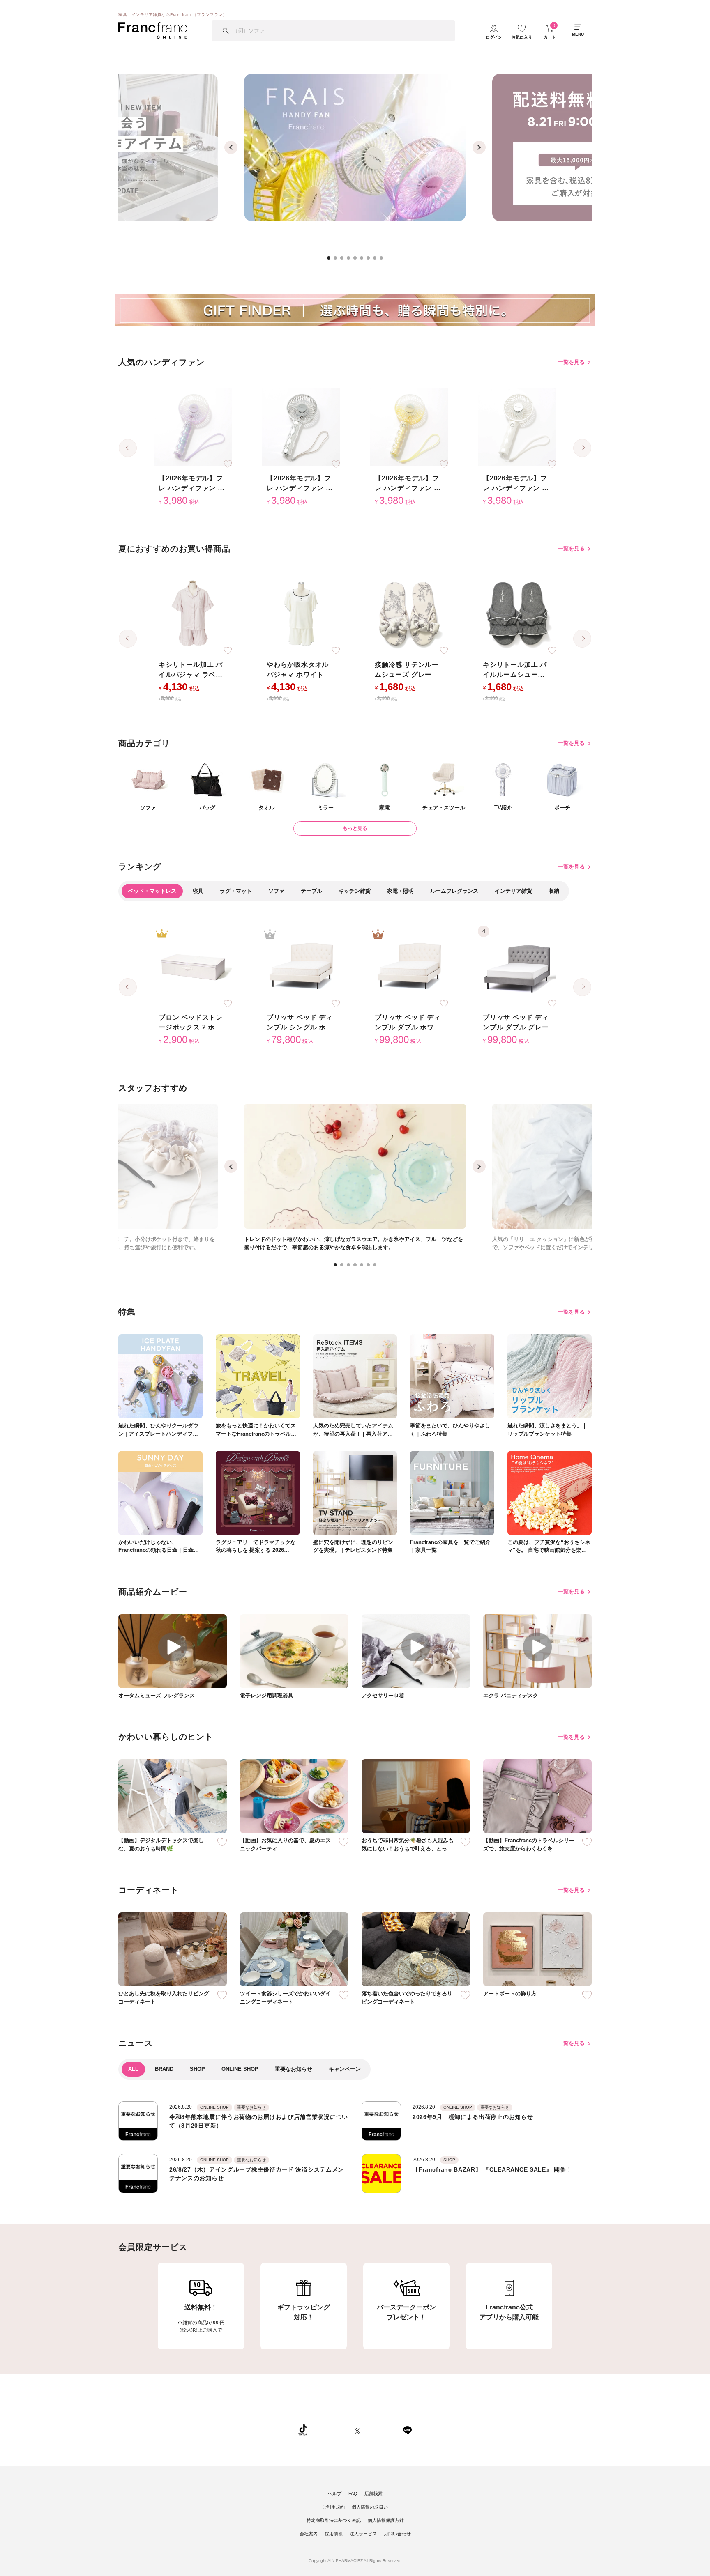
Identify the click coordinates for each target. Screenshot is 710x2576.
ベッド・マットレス (152, 891)
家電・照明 (400, 891)
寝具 (198, 891)
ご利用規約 (333, 2507)
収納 (554, 891)
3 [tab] (344, 260)
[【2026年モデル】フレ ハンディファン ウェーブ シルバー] (301, 427)
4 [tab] (351, 260)
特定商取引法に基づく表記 (334, 2520)
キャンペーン (345, 2069)
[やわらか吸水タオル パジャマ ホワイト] (301, 614)
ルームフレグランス (454, 891)
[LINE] (407, 2430)
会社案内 (309, 2534)
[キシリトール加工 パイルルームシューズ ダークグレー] (517, 614)
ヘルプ (335, 2493)
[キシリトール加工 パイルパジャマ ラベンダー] (193, 614)
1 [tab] (331, 260)
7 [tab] (371, 260)
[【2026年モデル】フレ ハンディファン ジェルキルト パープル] (193, 427)
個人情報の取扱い (370, 2507)
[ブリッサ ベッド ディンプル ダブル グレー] (517, 967)
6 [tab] (364, 260)
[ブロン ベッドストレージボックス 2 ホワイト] (193, 967)
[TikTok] (303, 2430)
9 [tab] (384, 260)
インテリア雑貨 (513, 891)
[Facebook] (382, 2430)
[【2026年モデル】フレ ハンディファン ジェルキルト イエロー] (409, 427)
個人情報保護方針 (386, 2520)
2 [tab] (338, 260)
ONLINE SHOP (240, 2069)
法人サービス (363, 2534)
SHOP (197, 2069)
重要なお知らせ (294, 2069)
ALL (133, 2069)
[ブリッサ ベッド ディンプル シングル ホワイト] (301, 967)
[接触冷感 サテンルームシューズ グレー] (409, 614)
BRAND (164, 2069)
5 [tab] (357, 260)
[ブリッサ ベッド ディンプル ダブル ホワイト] (409, 967)
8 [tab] (377, 260)
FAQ (353, 2493)
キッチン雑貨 (355, 891)
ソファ (276, 891)
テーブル (311, 891)
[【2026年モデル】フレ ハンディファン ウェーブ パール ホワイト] (517, 427)
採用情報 (334, 2534)
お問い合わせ (397, 2534)
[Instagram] (331, 2430)
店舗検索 (373, 2493)
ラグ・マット (236, 891)
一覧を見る (572, 362)
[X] (357, 2430)
